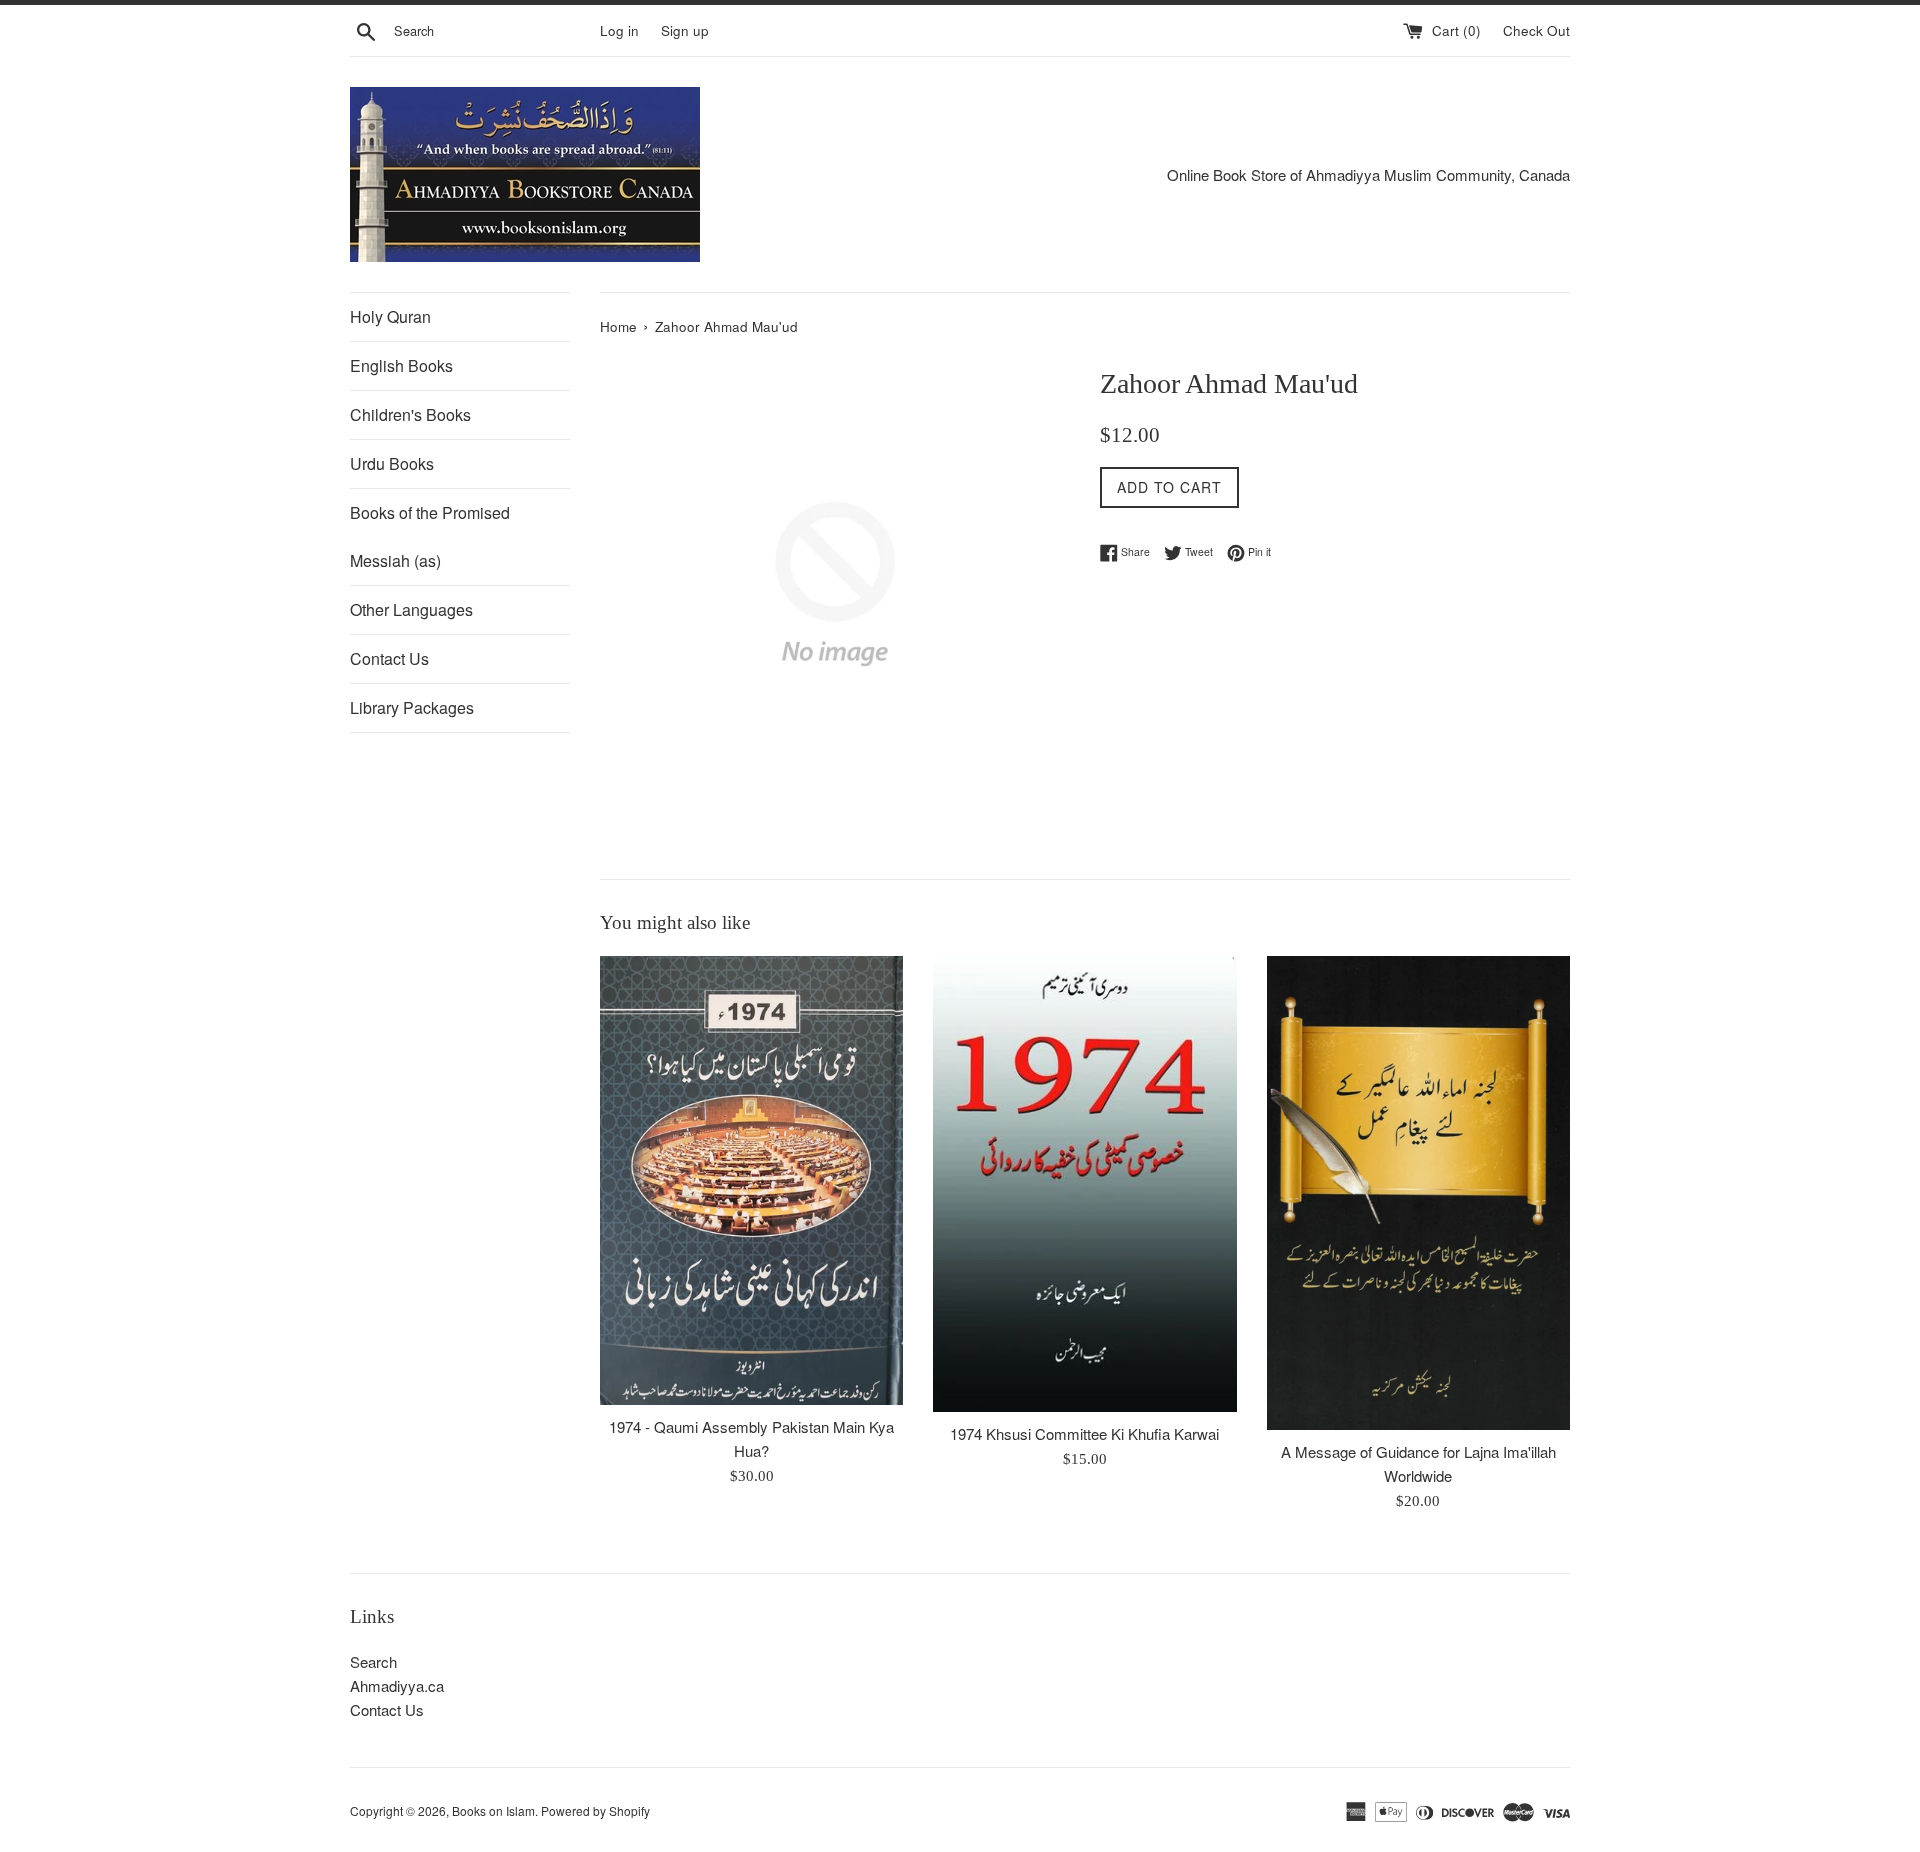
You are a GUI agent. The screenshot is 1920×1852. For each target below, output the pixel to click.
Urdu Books (392, 463)
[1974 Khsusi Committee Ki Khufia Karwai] (1084, 1184)
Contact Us (389, 658)
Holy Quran (390, 316)
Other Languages (411, 609)
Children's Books (410, 414)
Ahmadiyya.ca (397, 1685)
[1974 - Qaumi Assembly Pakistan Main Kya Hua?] (751, 1180)
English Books (401, 365)
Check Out (1536, 30)
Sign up (685, 30)
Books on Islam (493, 1810)
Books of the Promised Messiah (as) (430, 536)
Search (373, 1661)
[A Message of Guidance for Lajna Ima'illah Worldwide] (1418, 1193)
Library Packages (412, 707)
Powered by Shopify (595, 1810)
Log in (619, 30)
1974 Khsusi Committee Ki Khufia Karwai (1084, 1433)
